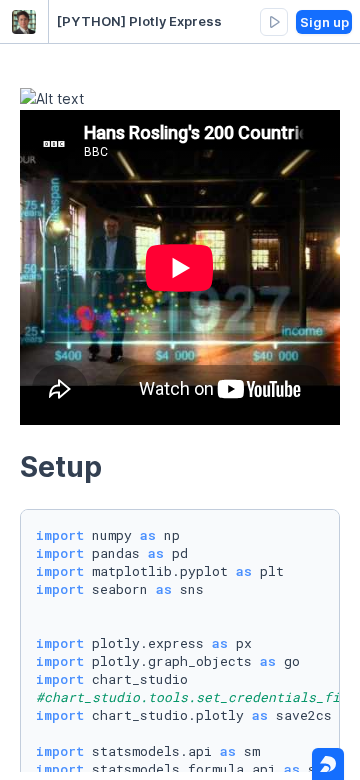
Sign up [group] (324, 22)
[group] (274, 22)
